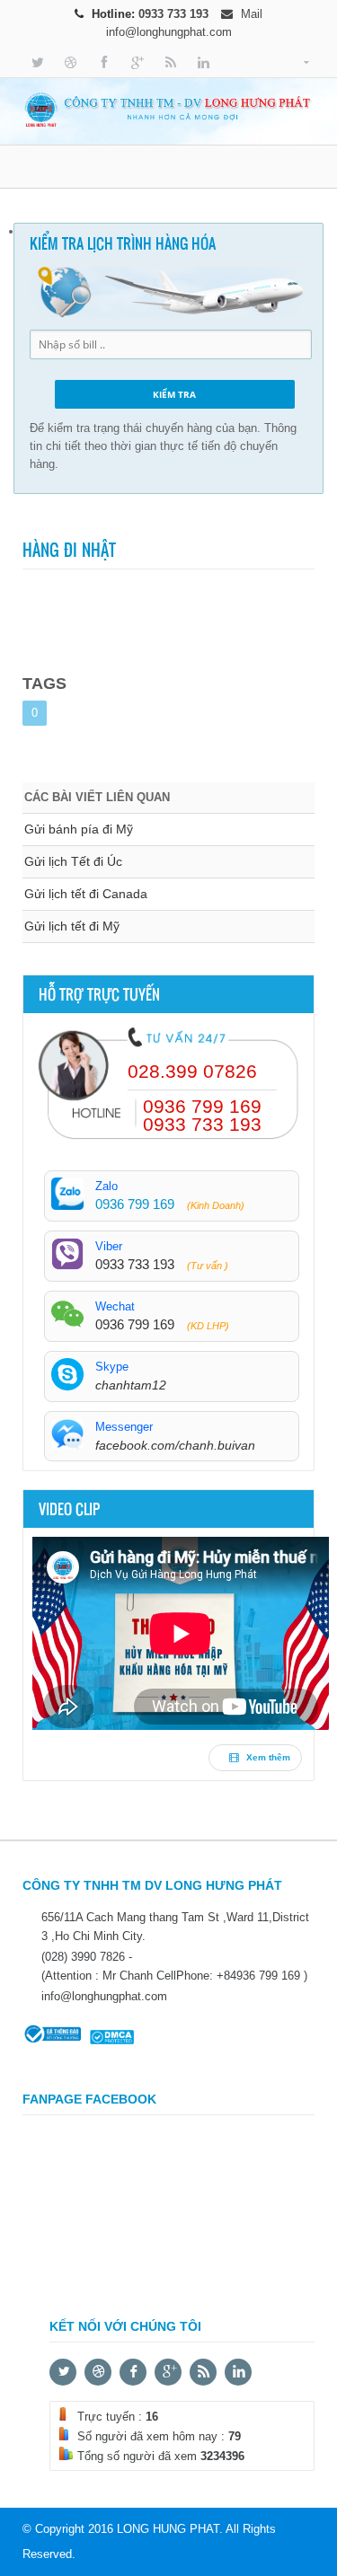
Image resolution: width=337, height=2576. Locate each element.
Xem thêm (267, 1757)
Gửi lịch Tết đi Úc (73, 861)
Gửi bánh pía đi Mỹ (79, 829)
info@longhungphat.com (169, 32)
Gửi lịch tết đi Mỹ (72, 926)
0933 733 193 (175, 14)
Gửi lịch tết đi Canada (86, 894)
